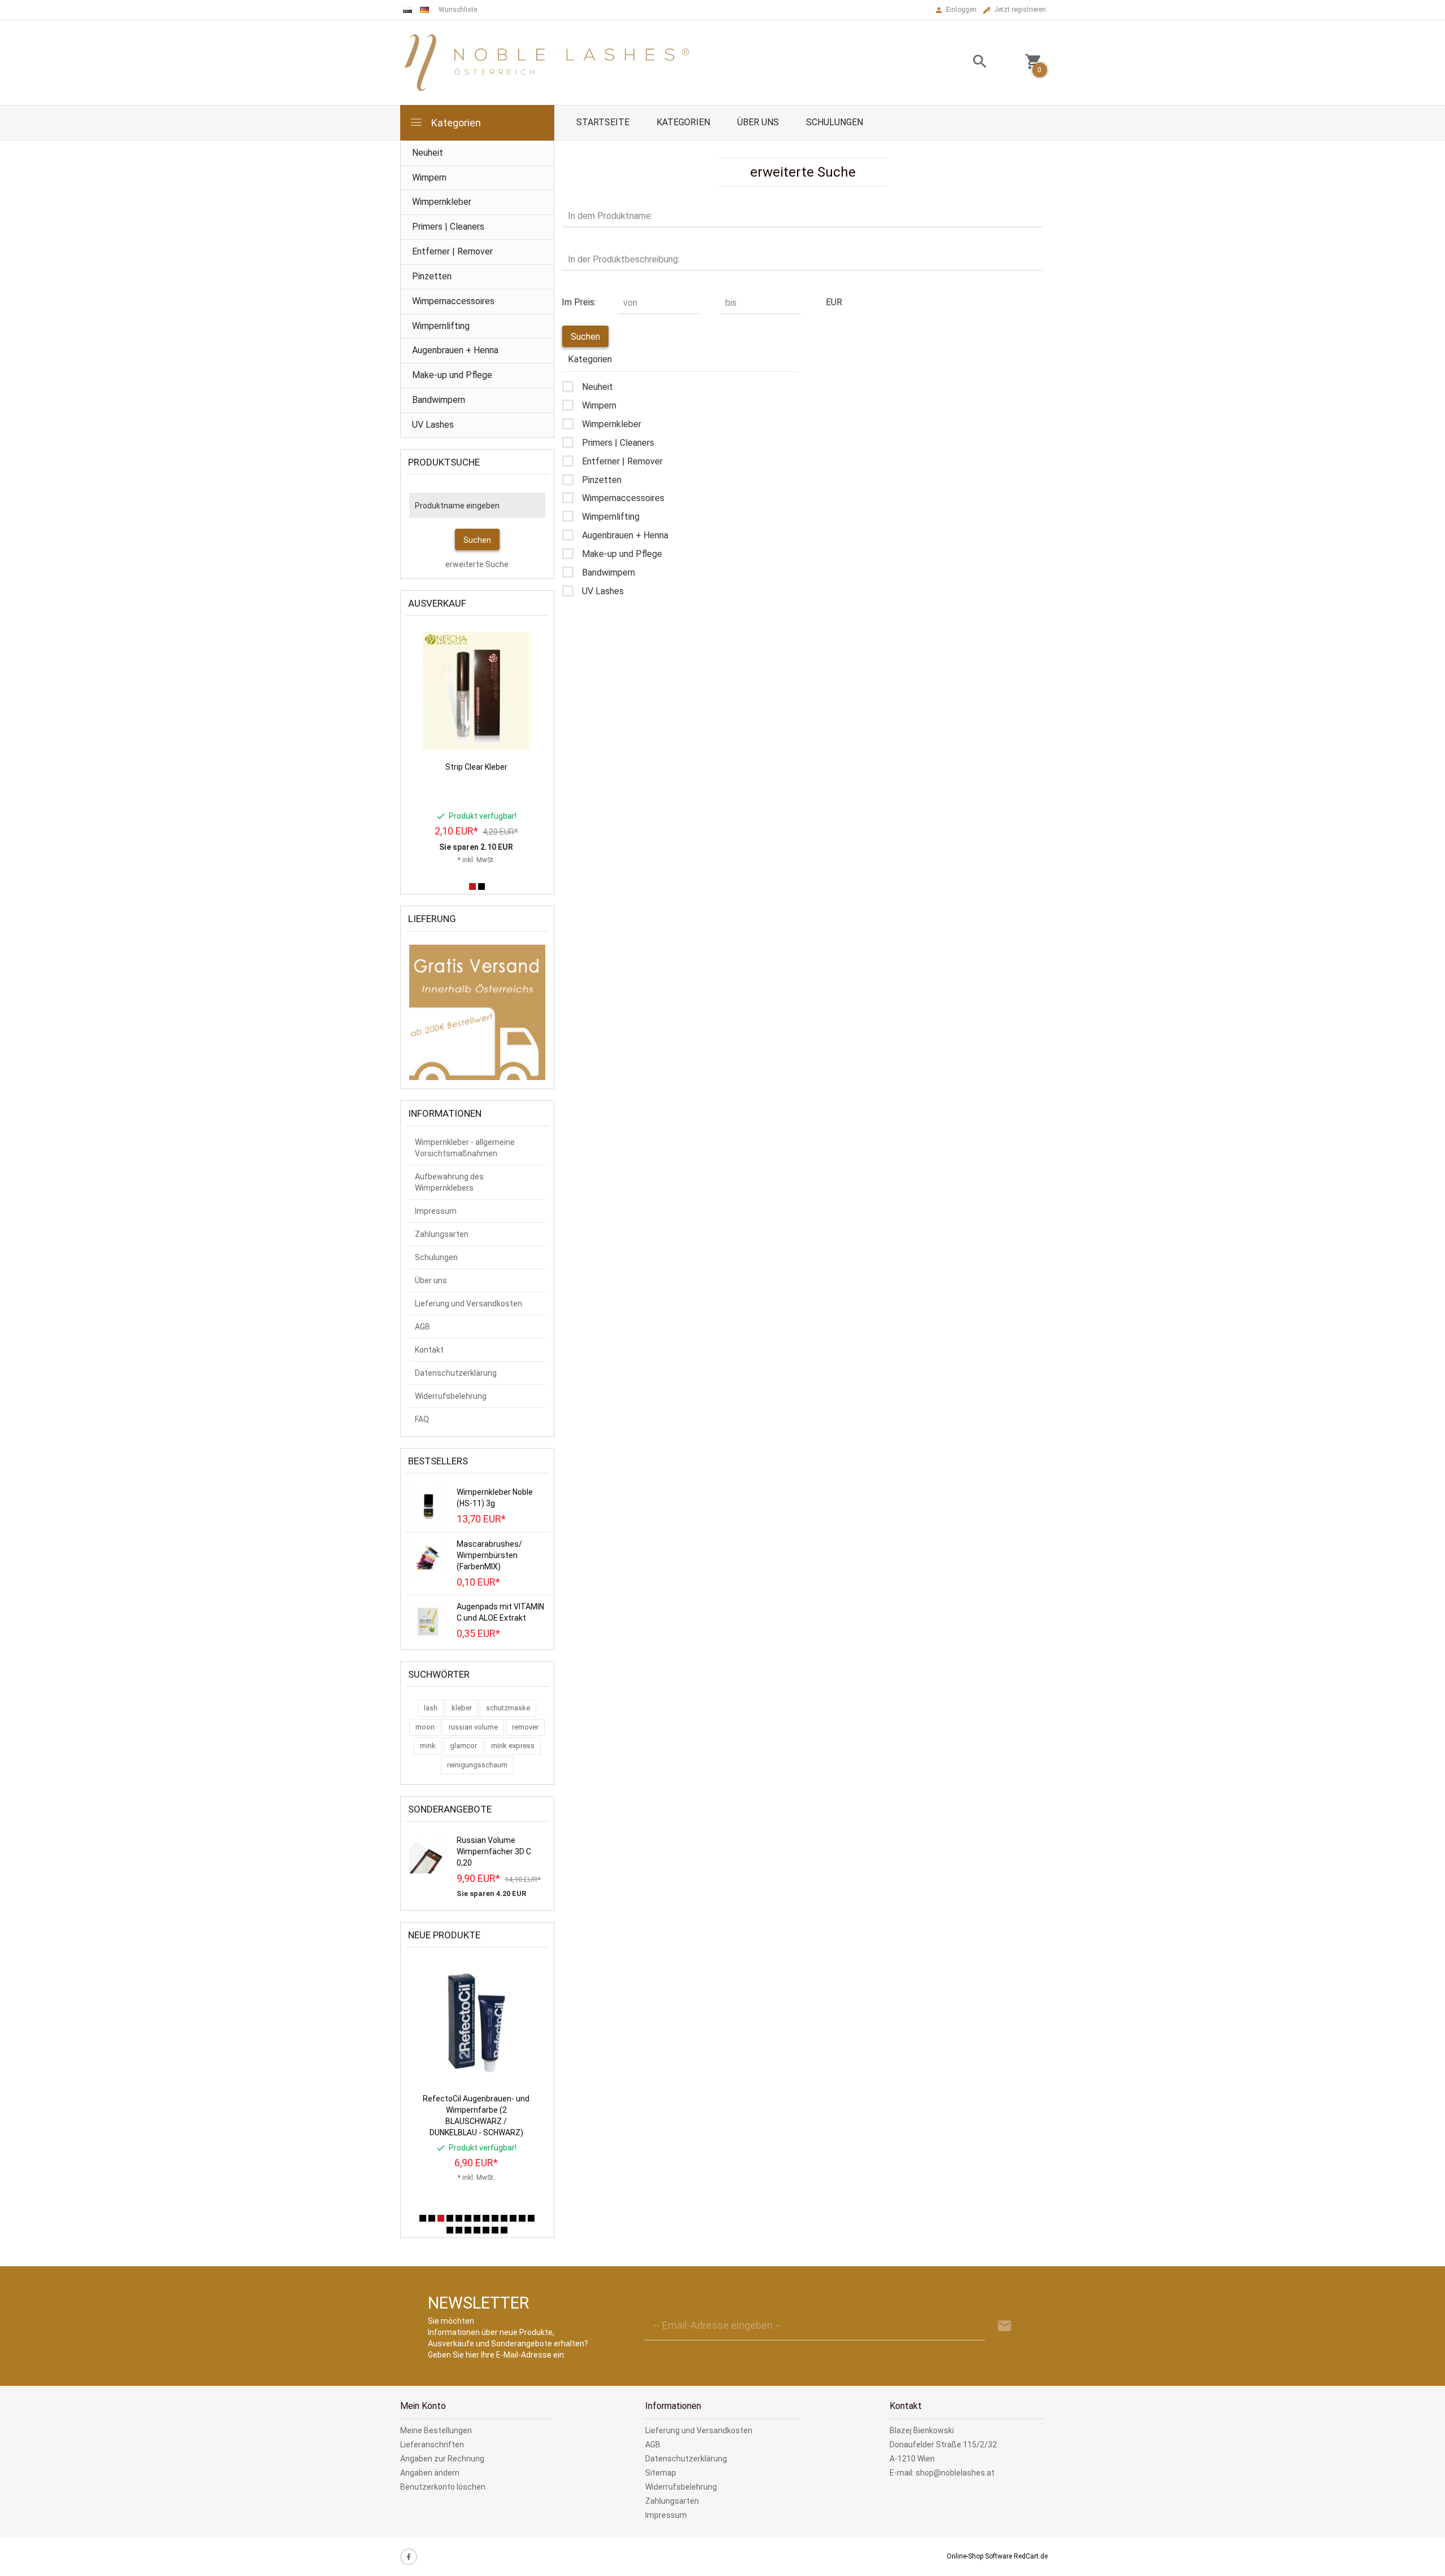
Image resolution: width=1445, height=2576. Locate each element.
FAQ (422, 1419)
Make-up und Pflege (452, 375)
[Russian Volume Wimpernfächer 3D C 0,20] (428, 1853)
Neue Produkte (444, 1935)
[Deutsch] (424, 10)
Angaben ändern (430, 2473)
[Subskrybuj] (1005, 2326)
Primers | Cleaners (448, 227)
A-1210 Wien (912, 2459)
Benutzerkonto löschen (443, 2487)
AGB (422, 1327)
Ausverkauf (437, 603)
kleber (462, 1708)
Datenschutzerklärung (456, 1373)
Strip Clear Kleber (476, 767)
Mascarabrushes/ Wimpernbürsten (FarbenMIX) (489, 1555)
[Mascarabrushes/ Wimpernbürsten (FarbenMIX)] (428, 1557)
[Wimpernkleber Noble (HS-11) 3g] (428, 1505)
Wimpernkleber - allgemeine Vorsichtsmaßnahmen (465, 1148)
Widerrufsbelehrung (451, 1396)
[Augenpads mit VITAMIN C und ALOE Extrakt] (428, 1620)
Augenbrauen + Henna (455, 350)
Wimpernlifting (441, 326)
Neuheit (428, 153)
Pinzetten (432, 276)
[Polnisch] (408, 10)
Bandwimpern (439, 400)
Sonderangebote (450, 1809)
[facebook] (409, 2557)
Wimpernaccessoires (453, 301)
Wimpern (429, 177)
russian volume (473, 1727)
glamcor (463, 1746)
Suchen (477, 540)
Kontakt (429, 1350)
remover (525, 1727)
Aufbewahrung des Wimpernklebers (449, 1182)
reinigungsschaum (477, 1765)
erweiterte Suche (477, 564)
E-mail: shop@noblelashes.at (942, 2473)
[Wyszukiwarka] (966, 63)
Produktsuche (444, 462)
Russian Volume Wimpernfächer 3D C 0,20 (494, 1851)
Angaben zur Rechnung (442, 2459)
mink (428, 1746)
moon (425, 1727)
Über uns (758, 122)
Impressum (436, 1211)
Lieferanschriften (432, 2445)
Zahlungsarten (442, 1234)
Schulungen (835, 122)
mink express (513, 1746)
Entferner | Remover (452, 251)
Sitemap (661, 2473)
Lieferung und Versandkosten (468, 1304)
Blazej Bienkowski (922, 2430)
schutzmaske (508, 1708)
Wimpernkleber (442, 202)
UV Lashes (433, 425)
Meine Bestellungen (436, 2430)
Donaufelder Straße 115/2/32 (943, 2445)
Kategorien (455, 123)
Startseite (603, 122)
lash (431, 1708)
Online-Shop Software (979, 2556)
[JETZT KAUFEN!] (512, 643)
